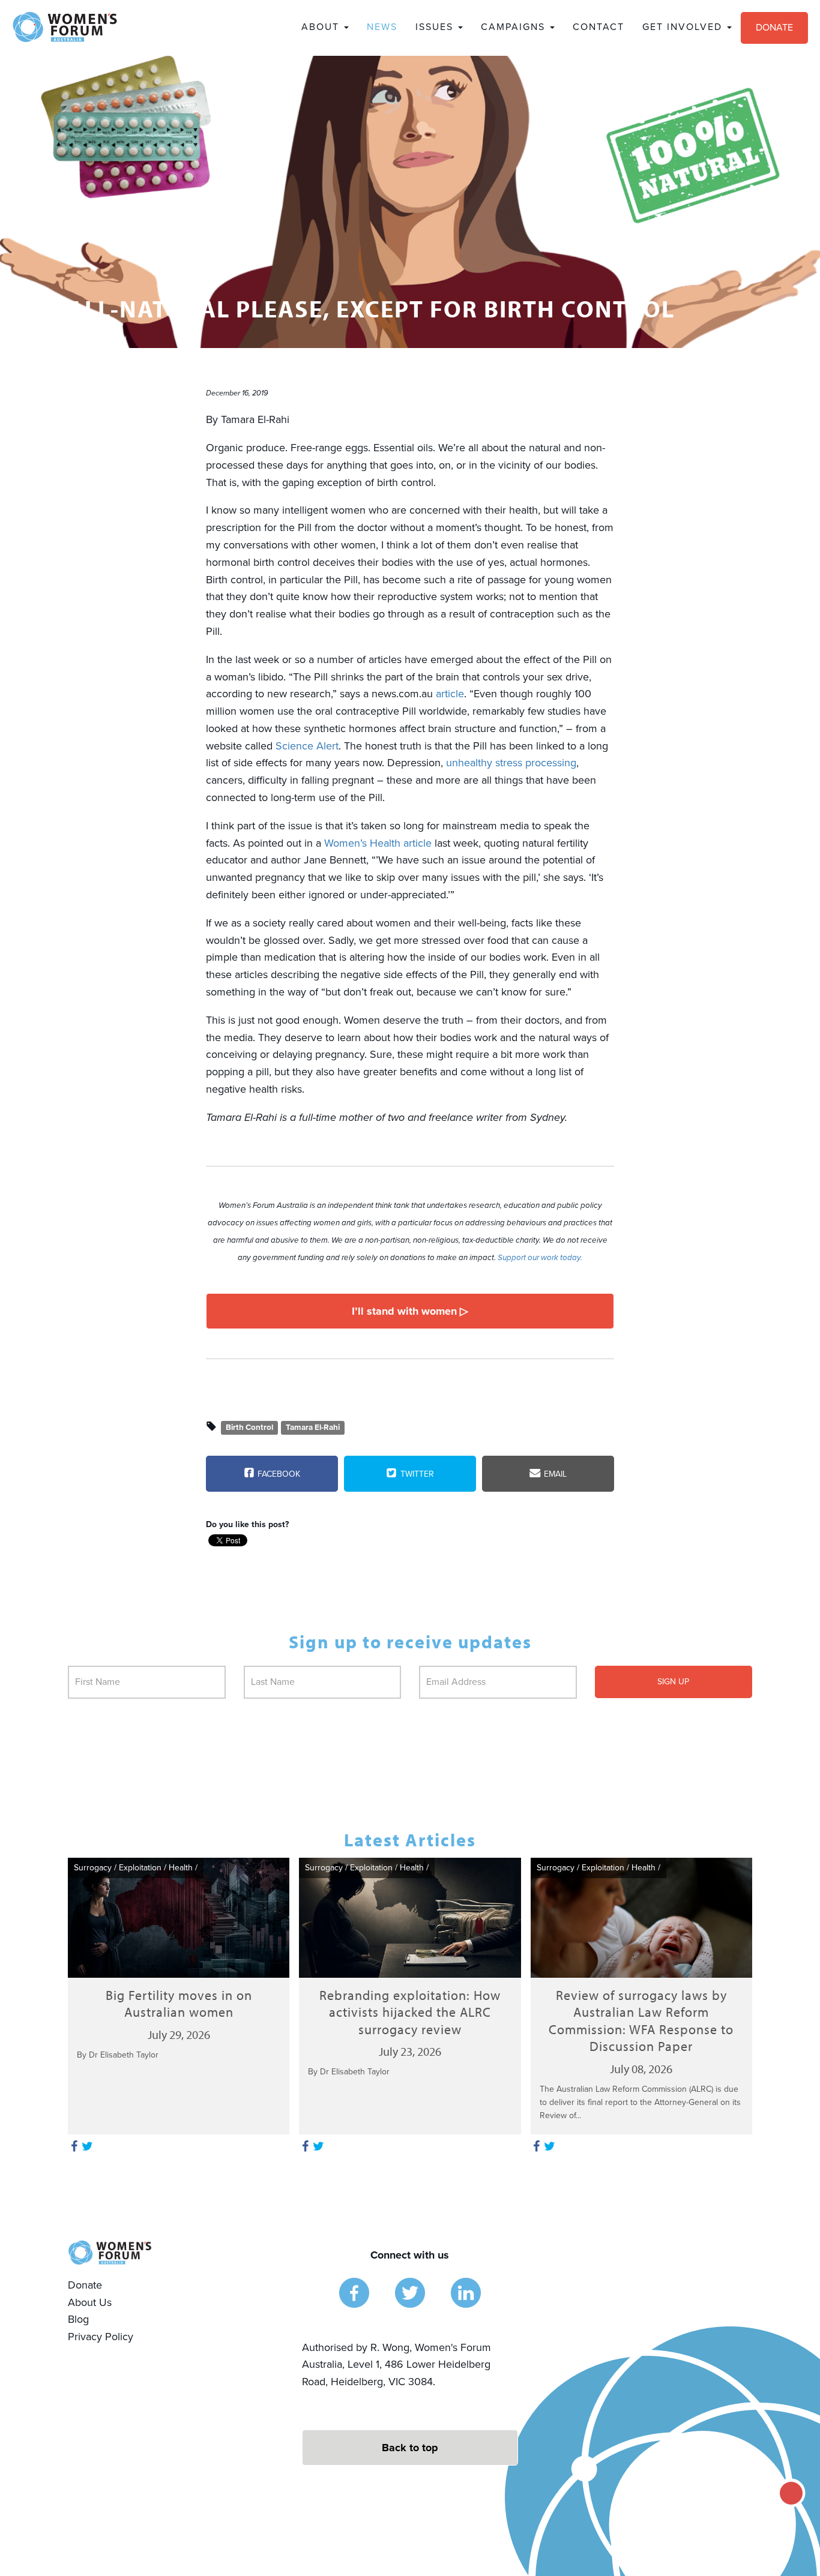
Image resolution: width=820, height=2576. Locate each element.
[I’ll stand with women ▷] (410, 1311)
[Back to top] (410, 2448)
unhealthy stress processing (511, 763)
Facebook (278, 1474)
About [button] (322, 27)
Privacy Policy (101, 2337)
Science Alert (307, 746)
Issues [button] (436, 27)
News (382, 27)
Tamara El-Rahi (313, 1428)
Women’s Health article (378, 843)
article (450, 694)
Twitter (416, 1474)
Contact (598, 27)
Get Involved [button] (684, 27)
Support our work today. (540, 1258)
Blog (78, 2319)
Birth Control (249, 1428)
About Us (90, 2302)
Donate (774, 28)
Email (554, 1474)
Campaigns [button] (515, 27)
